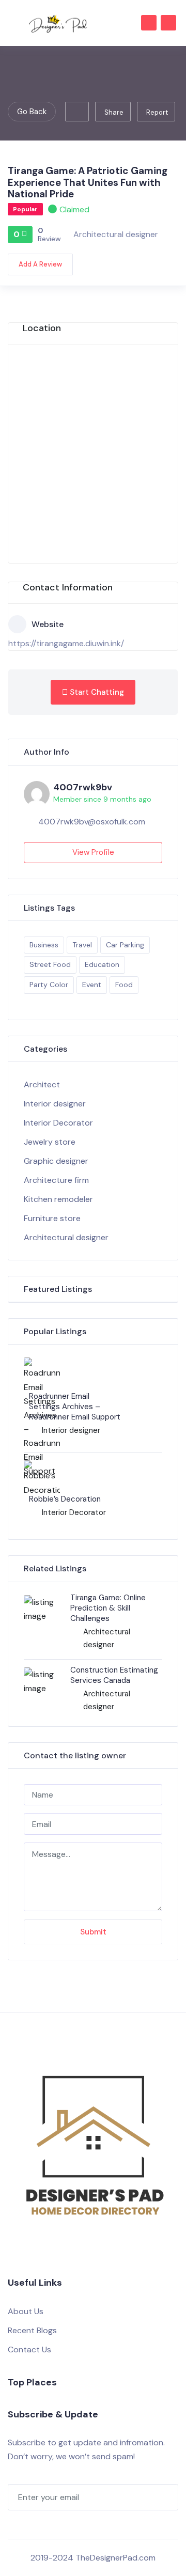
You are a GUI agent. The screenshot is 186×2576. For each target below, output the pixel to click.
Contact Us (29, 2349)
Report (157, 112)
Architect (42, 1084)
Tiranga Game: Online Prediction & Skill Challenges (108, 1608)
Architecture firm (56, 1180)
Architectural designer (116, 234)
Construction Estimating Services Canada (114, 1675)
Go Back (32, 112)
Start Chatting (96, 692)
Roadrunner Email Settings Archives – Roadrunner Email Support (75, 1407)
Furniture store (52, 1218)
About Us (26, 2311)
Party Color (49, 985)
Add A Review (40, 264)
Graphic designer (56, 1161)
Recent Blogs (32, 2330)
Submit (93, 1932)
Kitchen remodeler (58, 1199)
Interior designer (55, 1104)
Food (124, 985)
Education (102, 964)
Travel (82, 945)
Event (92, 985)
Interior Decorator (58, 1123)
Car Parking (125, 945)
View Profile (93, 852)
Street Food (50, 964)
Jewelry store (50, 1142)
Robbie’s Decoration (65, 1499)
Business (44, 945)
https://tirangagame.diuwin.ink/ (66, 643)
